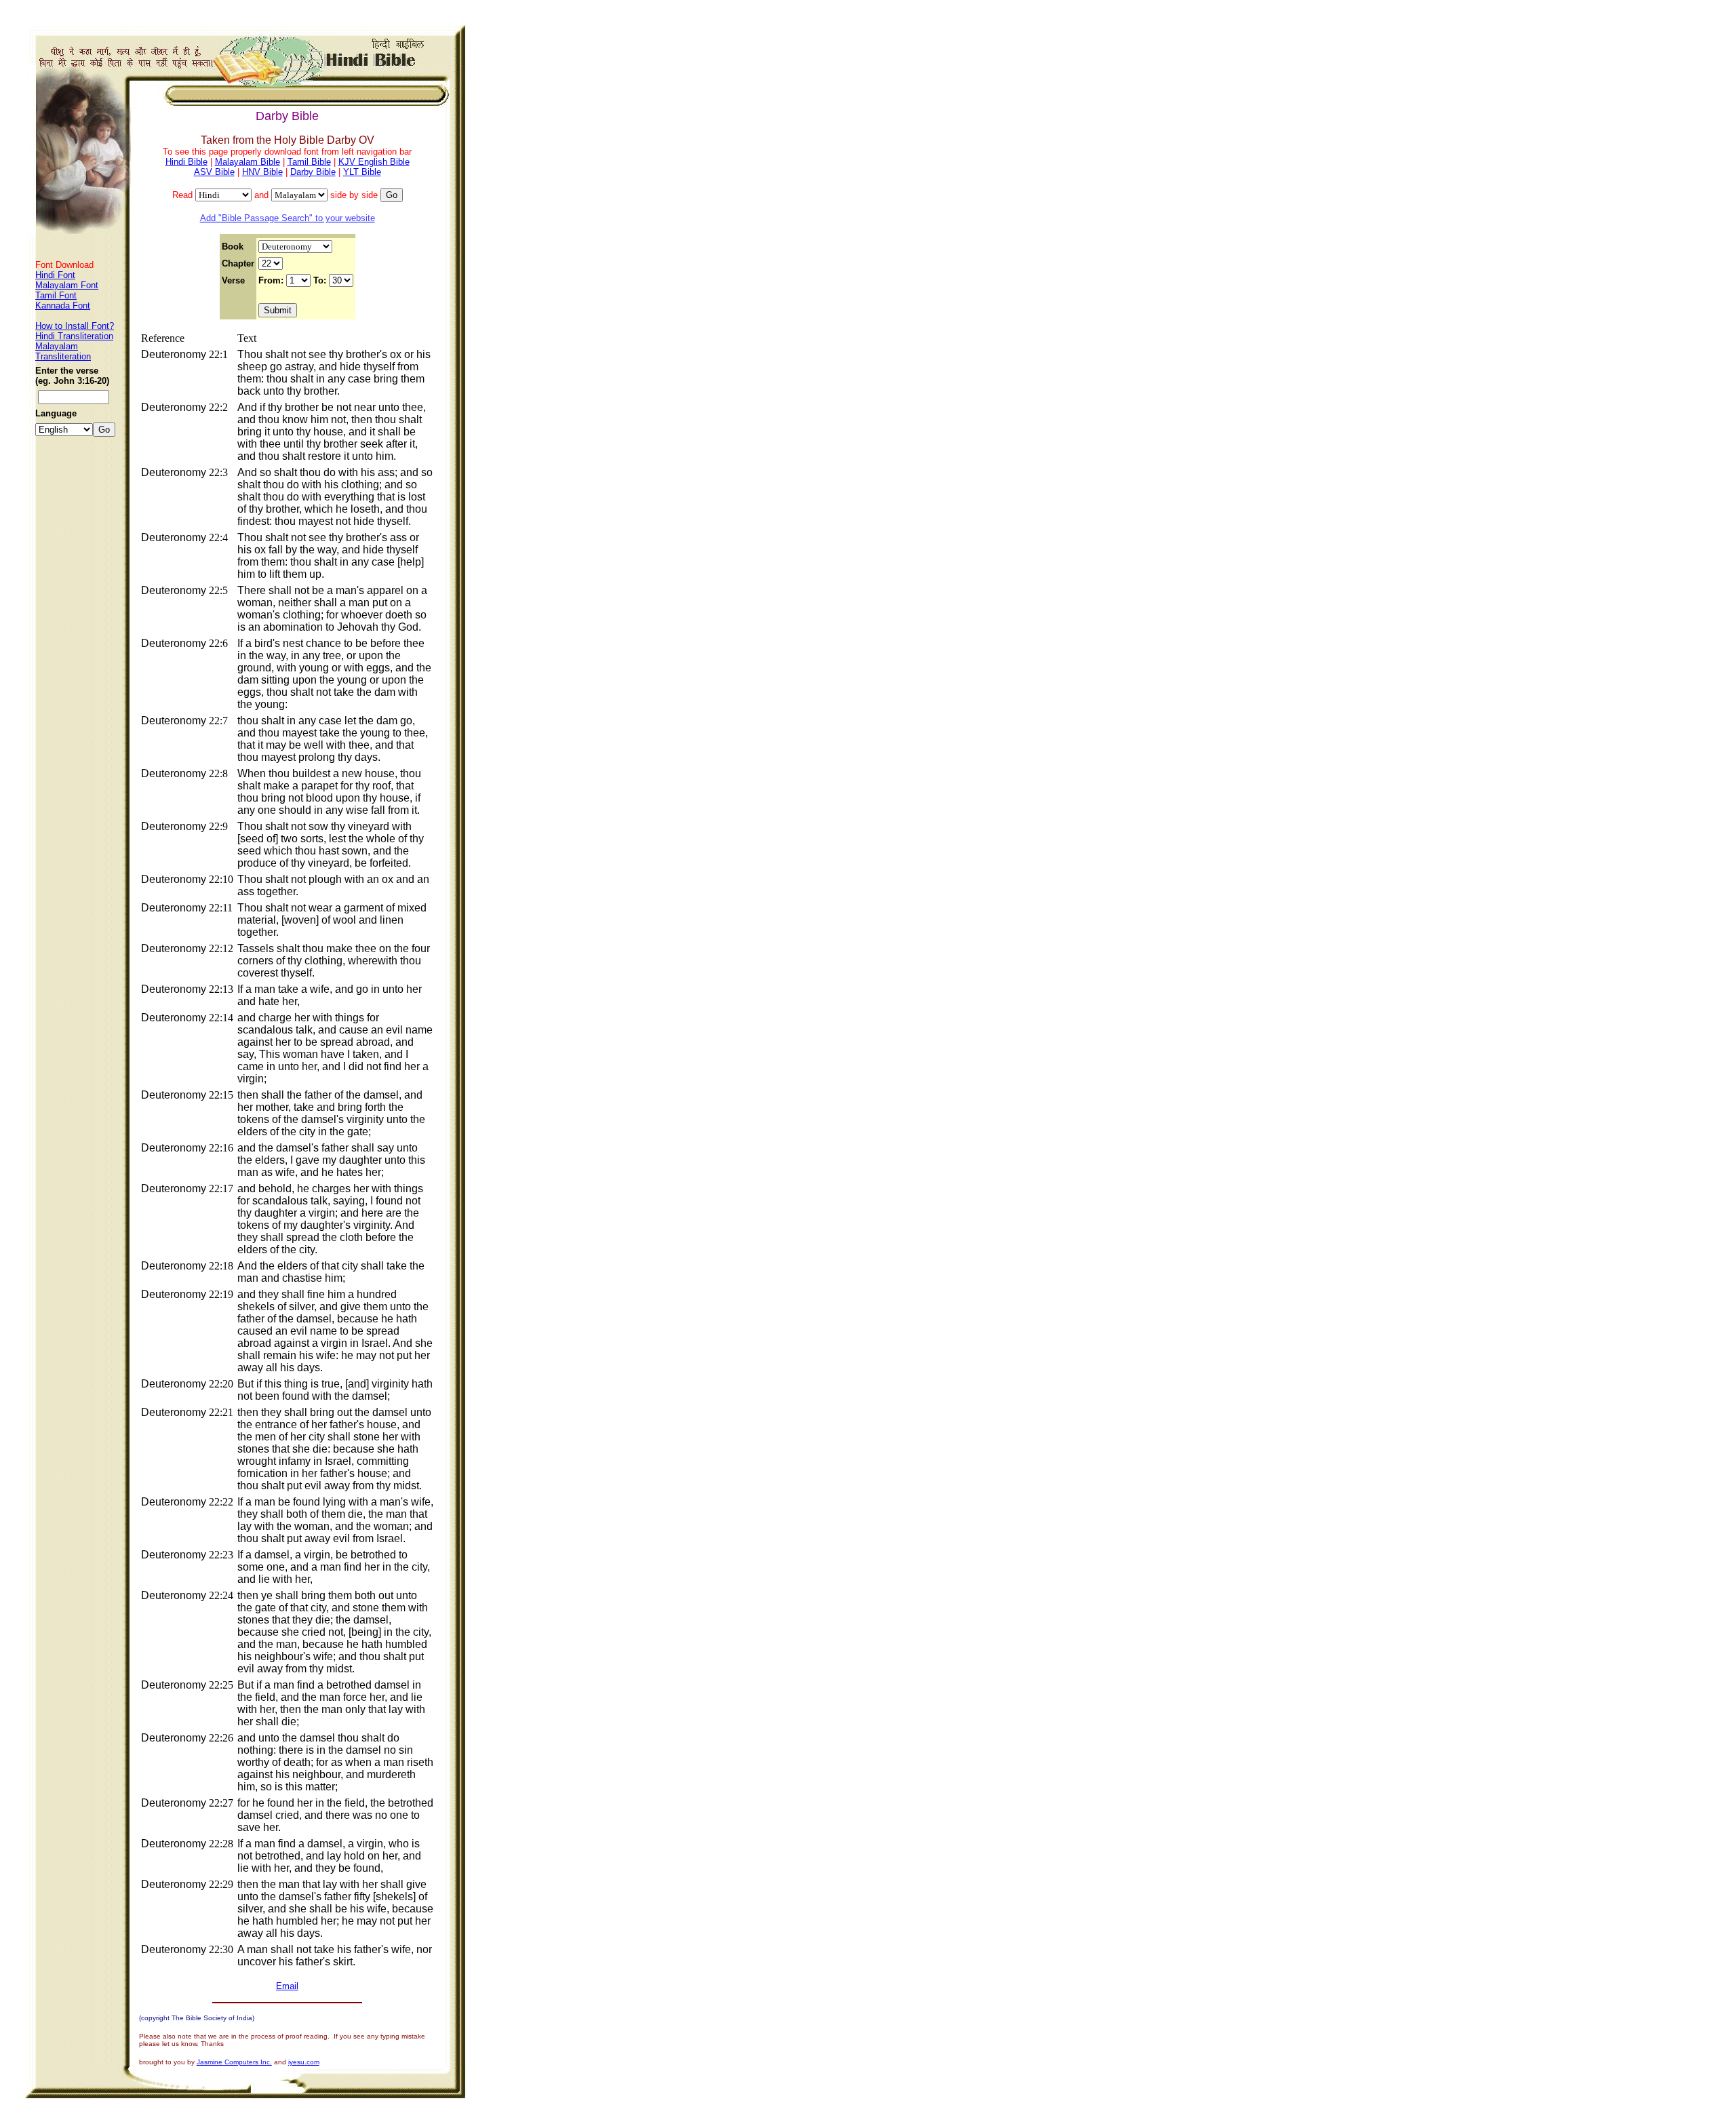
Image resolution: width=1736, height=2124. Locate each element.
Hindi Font (55, 275)
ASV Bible (214, 172)
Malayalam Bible (248, 162)
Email (287, 1986)
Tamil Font (56, 295)
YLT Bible (362, 172)
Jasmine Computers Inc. (234, 2062)
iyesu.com (304, 2062)
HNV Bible (262, 172)
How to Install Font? (75, 326)
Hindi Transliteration (74, 336)
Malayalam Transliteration (63, 351)
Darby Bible (313, 172)
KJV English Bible (374, 162)
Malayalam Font (67, 285)
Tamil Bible (309, 162)
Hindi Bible (186, 162)
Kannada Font (63, 306)
